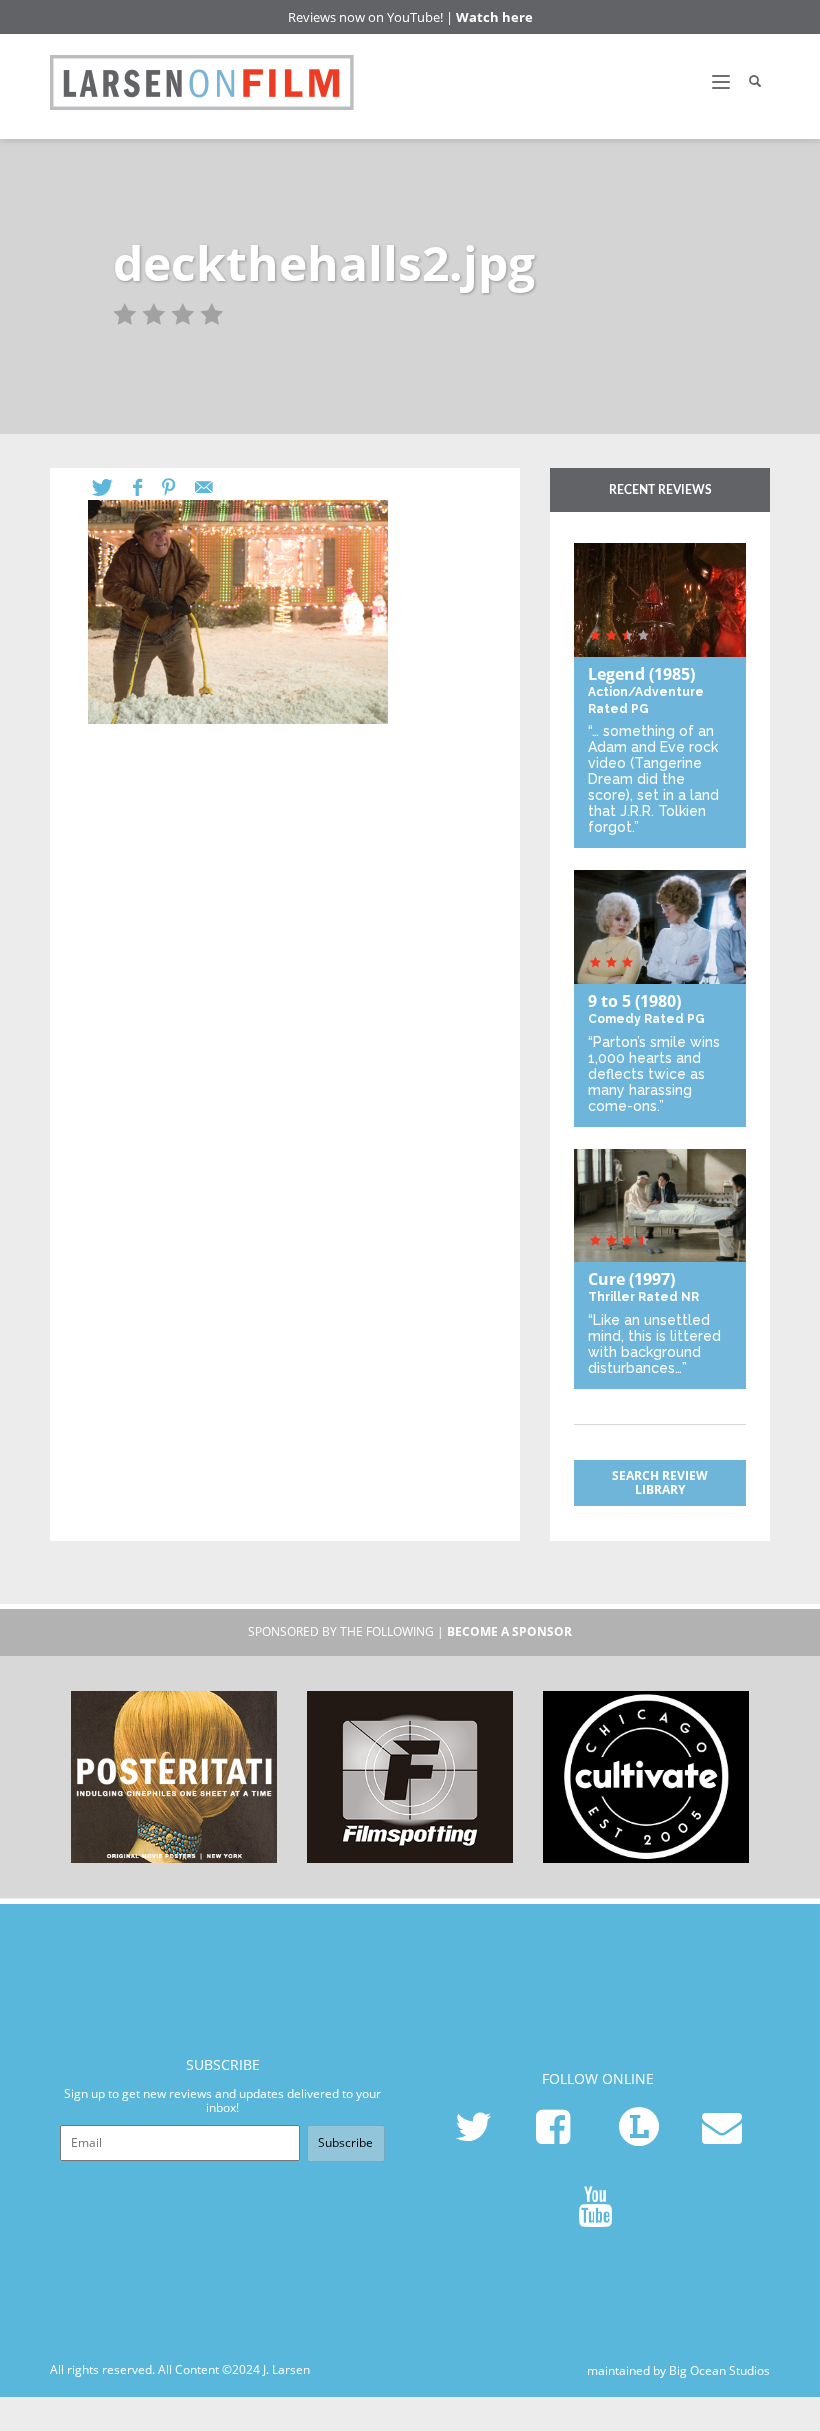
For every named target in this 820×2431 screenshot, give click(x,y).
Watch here (494, 17)
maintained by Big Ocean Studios (678, 2369)
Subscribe (345, 2142)
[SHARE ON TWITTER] (112, 487)
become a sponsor (509, 1631)
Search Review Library (660, 1482)
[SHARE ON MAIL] (214, 487)
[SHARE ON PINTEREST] (178, 487)
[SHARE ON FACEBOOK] (147, 487)
